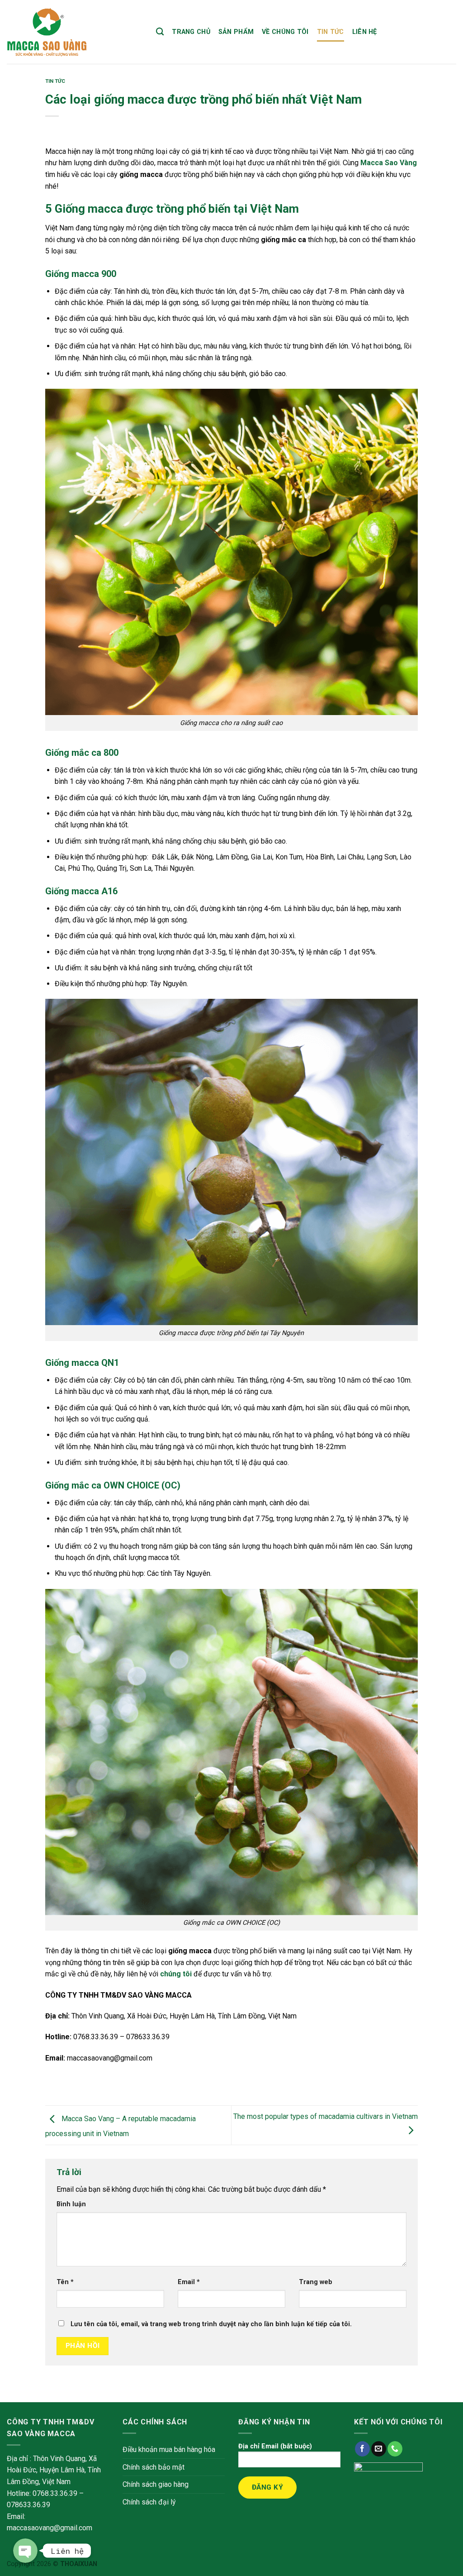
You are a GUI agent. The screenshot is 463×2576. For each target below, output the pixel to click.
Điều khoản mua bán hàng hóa (169, 2450)
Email (189, 2282)
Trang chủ (191, 32)
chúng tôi (176, 1974)
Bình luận (71, 2204)
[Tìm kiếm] (160, 32)
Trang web (316, 2282)
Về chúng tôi (285, 32)
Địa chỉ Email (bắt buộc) (275, 2446)
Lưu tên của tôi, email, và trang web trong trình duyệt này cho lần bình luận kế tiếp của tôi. (211, 2324)
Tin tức (331, 32)
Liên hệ (365, 32)
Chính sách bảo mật (154, 2467)
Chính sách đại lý (149, 2502)
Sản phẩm (236, 32)
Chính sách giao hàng (156, 2484)
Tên (65, 2282)
